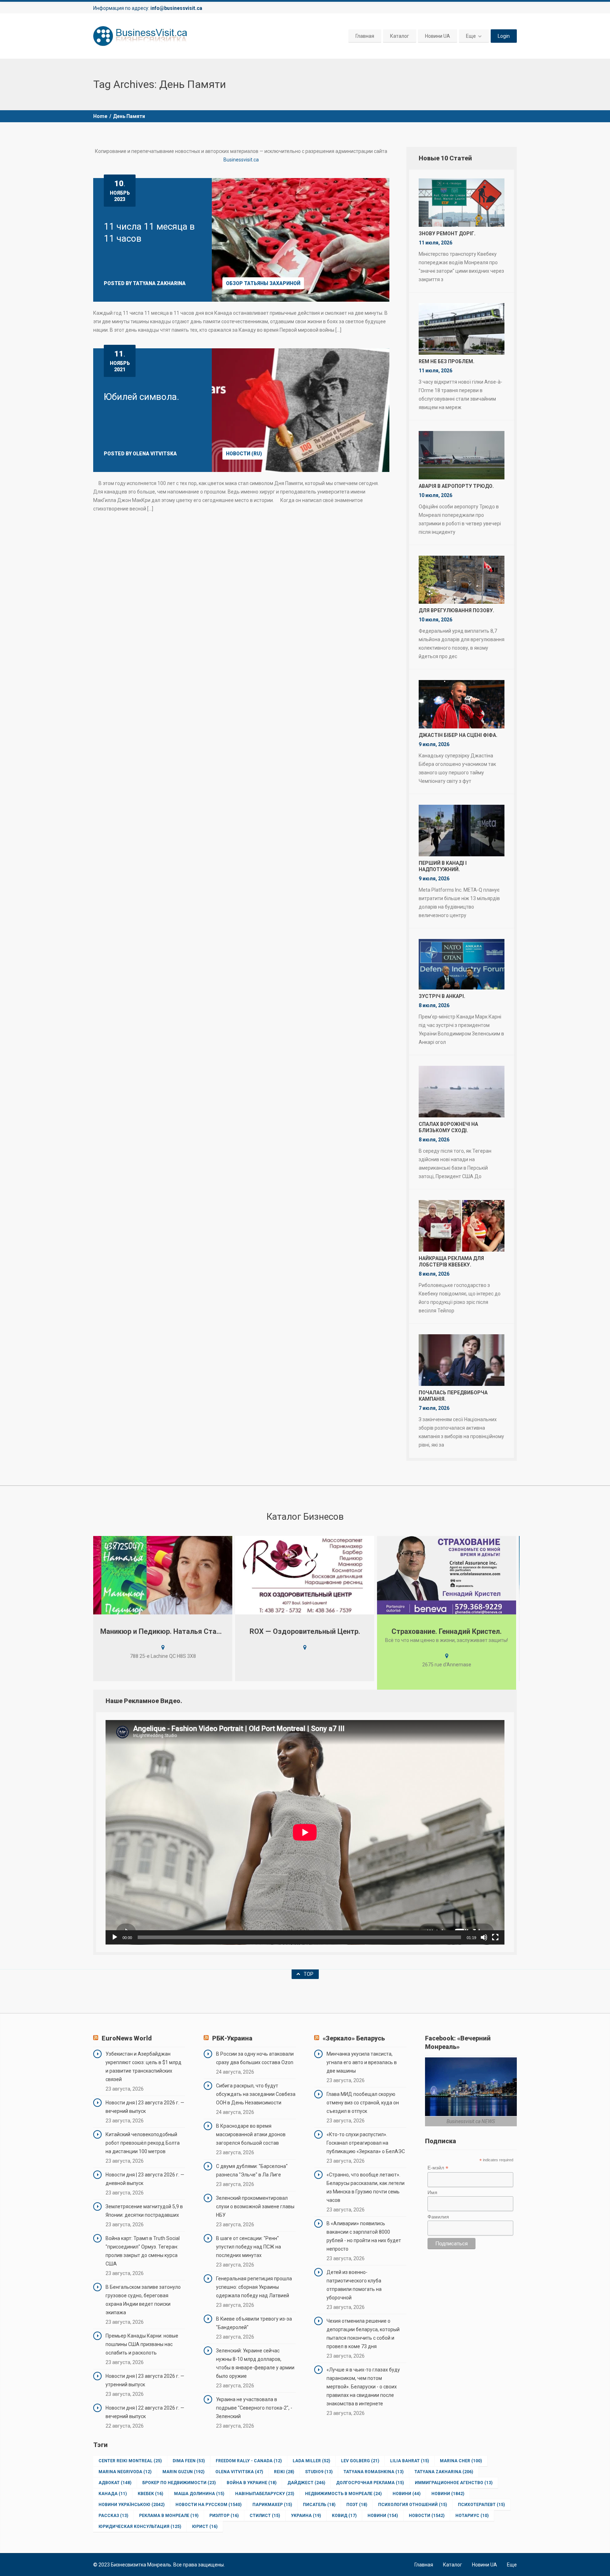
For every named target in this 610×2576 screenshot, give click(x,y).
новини (383, 2516)
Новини (406, 2494)
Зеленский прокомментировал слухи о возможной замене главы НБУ (255, 2206)
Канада (113, 2494)
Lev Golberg (360, 2461)
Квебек (150, 2494)
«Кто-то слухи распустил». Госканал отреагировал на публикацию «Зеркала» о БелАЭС (366, 2143)
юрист (205, 2527)
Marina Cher (461, 2461)
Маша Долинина (199, 2494)
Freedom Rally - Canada (249, 2461)
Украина (306, 2516)
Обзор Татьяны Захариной (263, 283)
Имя (432, 2192)
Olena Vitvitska (239, 2472)
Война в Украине (252, 2483)
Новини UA (438, 36)
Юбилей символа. (141, 397)
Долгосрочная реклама (370, 2483)
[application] (305, 1832)
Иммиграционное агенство (454, 2483)
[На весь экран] (495, 1937)
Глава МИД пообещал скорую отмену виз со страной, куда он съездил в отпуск (363, 2103)
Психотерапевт (481, 2505)
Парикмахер (272, 2505)
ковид (344, 2516)
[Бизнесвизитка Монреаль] (141, 36)
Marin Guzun (183, 2472)
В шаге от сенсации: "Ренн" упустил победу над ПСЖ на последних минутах (249, 2247)
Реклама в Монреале (169, 2516)
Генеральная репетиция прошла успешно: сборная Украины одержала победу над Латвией (254, 2287)
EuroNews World (127, 2038)
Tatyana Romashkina (373, 2472)
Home (100, 116)
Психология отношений (412, 2505)
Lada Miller (311, 2461)
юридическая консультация (140, 2527)
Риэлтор (224, 2516)
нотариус (472, 2516)
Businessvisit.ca (241, 160)
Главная (365, 36)
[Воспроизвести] (115, 1937)
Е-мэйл (438, 2168)
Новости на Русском (208, 2505)
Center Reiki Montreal (130, 2461)
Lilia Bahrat (409, 2461)
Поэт (357, 2505)
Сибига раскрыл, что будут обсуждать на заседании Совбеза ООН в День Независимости (256, 2094)
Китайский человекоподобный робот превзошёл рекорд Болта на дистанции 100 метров (143, 2143)
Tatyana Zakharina (444, 2472)
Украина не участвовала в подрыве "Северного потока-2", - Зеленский (254, 2408)
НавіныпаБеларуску (265, 2494)
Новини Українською (131, 2505)
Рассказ (113, 2516)
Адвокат (115, 2483)
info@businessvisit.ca (176, 8)
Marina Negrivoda (125, 2472)
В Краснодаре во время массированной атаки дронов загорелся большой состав (251, 2134)
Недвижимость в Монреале (343, 2494)
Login (504, 36)
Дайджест (306, 2483)
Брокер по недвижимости (179, 2483)
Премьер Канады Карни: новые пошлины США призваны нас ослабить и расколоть (142, 2344)
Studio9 (319, 2472)
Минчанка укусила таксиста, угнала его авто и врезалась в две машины (362, 2062)
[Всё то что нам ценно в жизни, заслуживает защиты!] (305, 1575)
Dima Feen (189, 2461)
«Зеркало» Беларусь (354, 2038)
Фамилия (438, 2217)
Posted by (145, 283)
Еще (471, 36)
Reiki (284, 2472)
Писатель (319, 2505)
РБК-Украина (232, 2038)
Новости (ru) (244, 454)
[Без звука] (484, 1937)
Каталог (400, 36)
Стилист (265, 2516)
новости (427, 2516)
